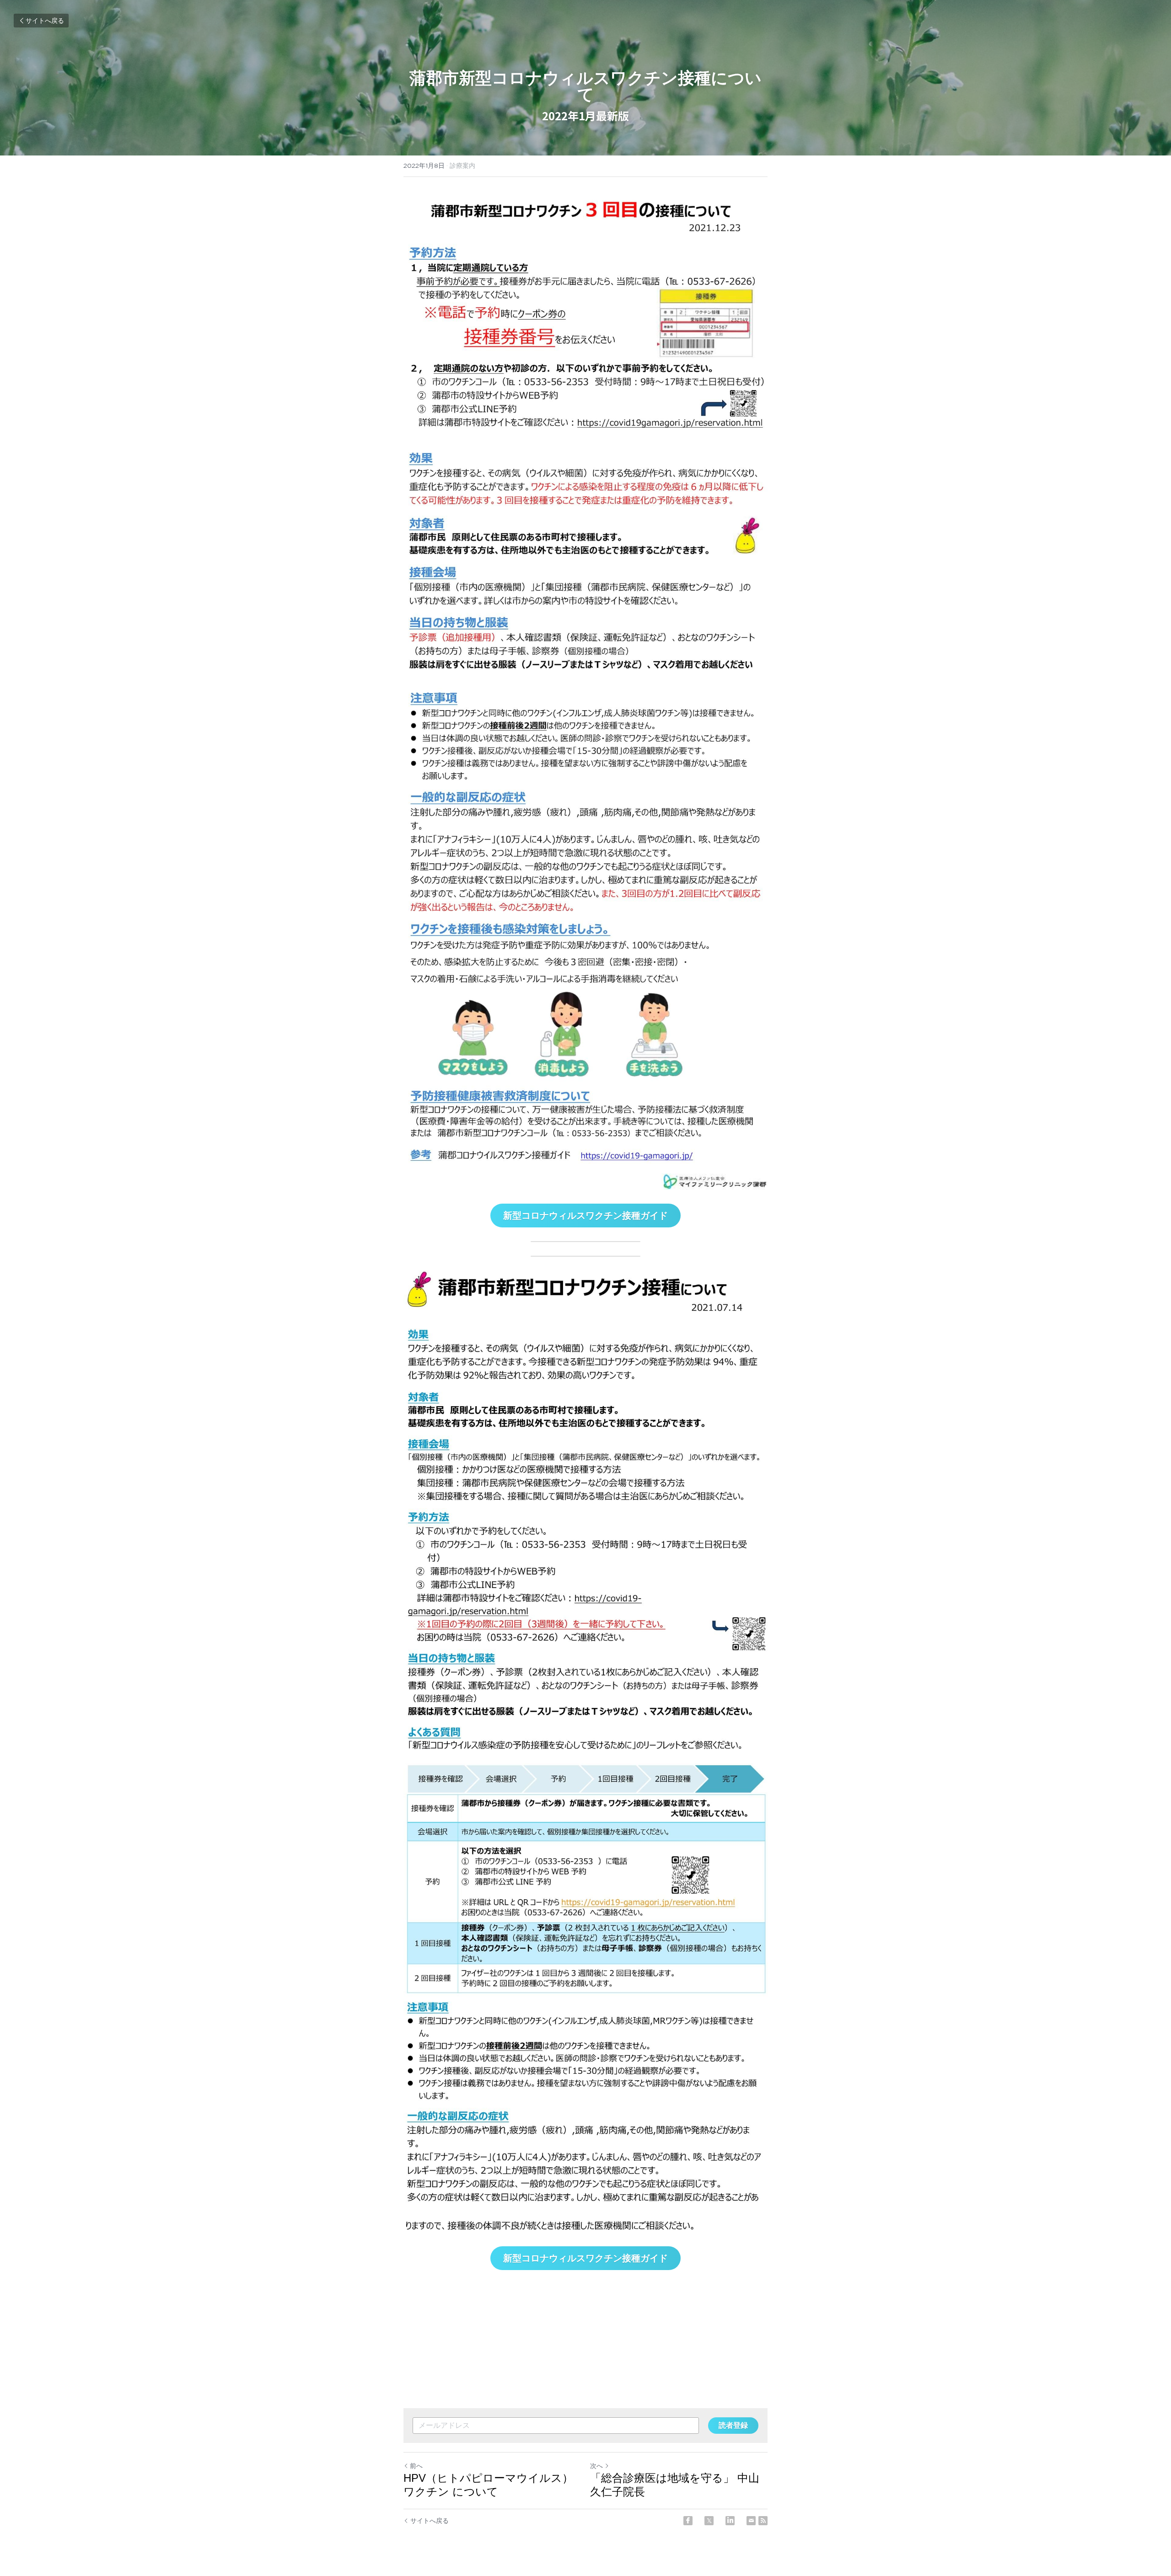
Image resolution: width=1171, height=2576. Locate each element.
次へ (596, 2466)
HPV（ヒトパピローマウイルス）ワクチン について (488, 2485)
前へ (416, 2466)
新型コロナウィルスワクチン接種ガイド (585, 1216)
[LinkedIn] (730, 2521)
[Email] (751, 2521)
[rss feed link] (763, 2521)
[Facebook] (688, 2521)
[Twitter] (709, 2521)
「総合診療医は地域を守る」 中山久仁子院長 (675, 2485)
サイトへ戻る (45, 21)
